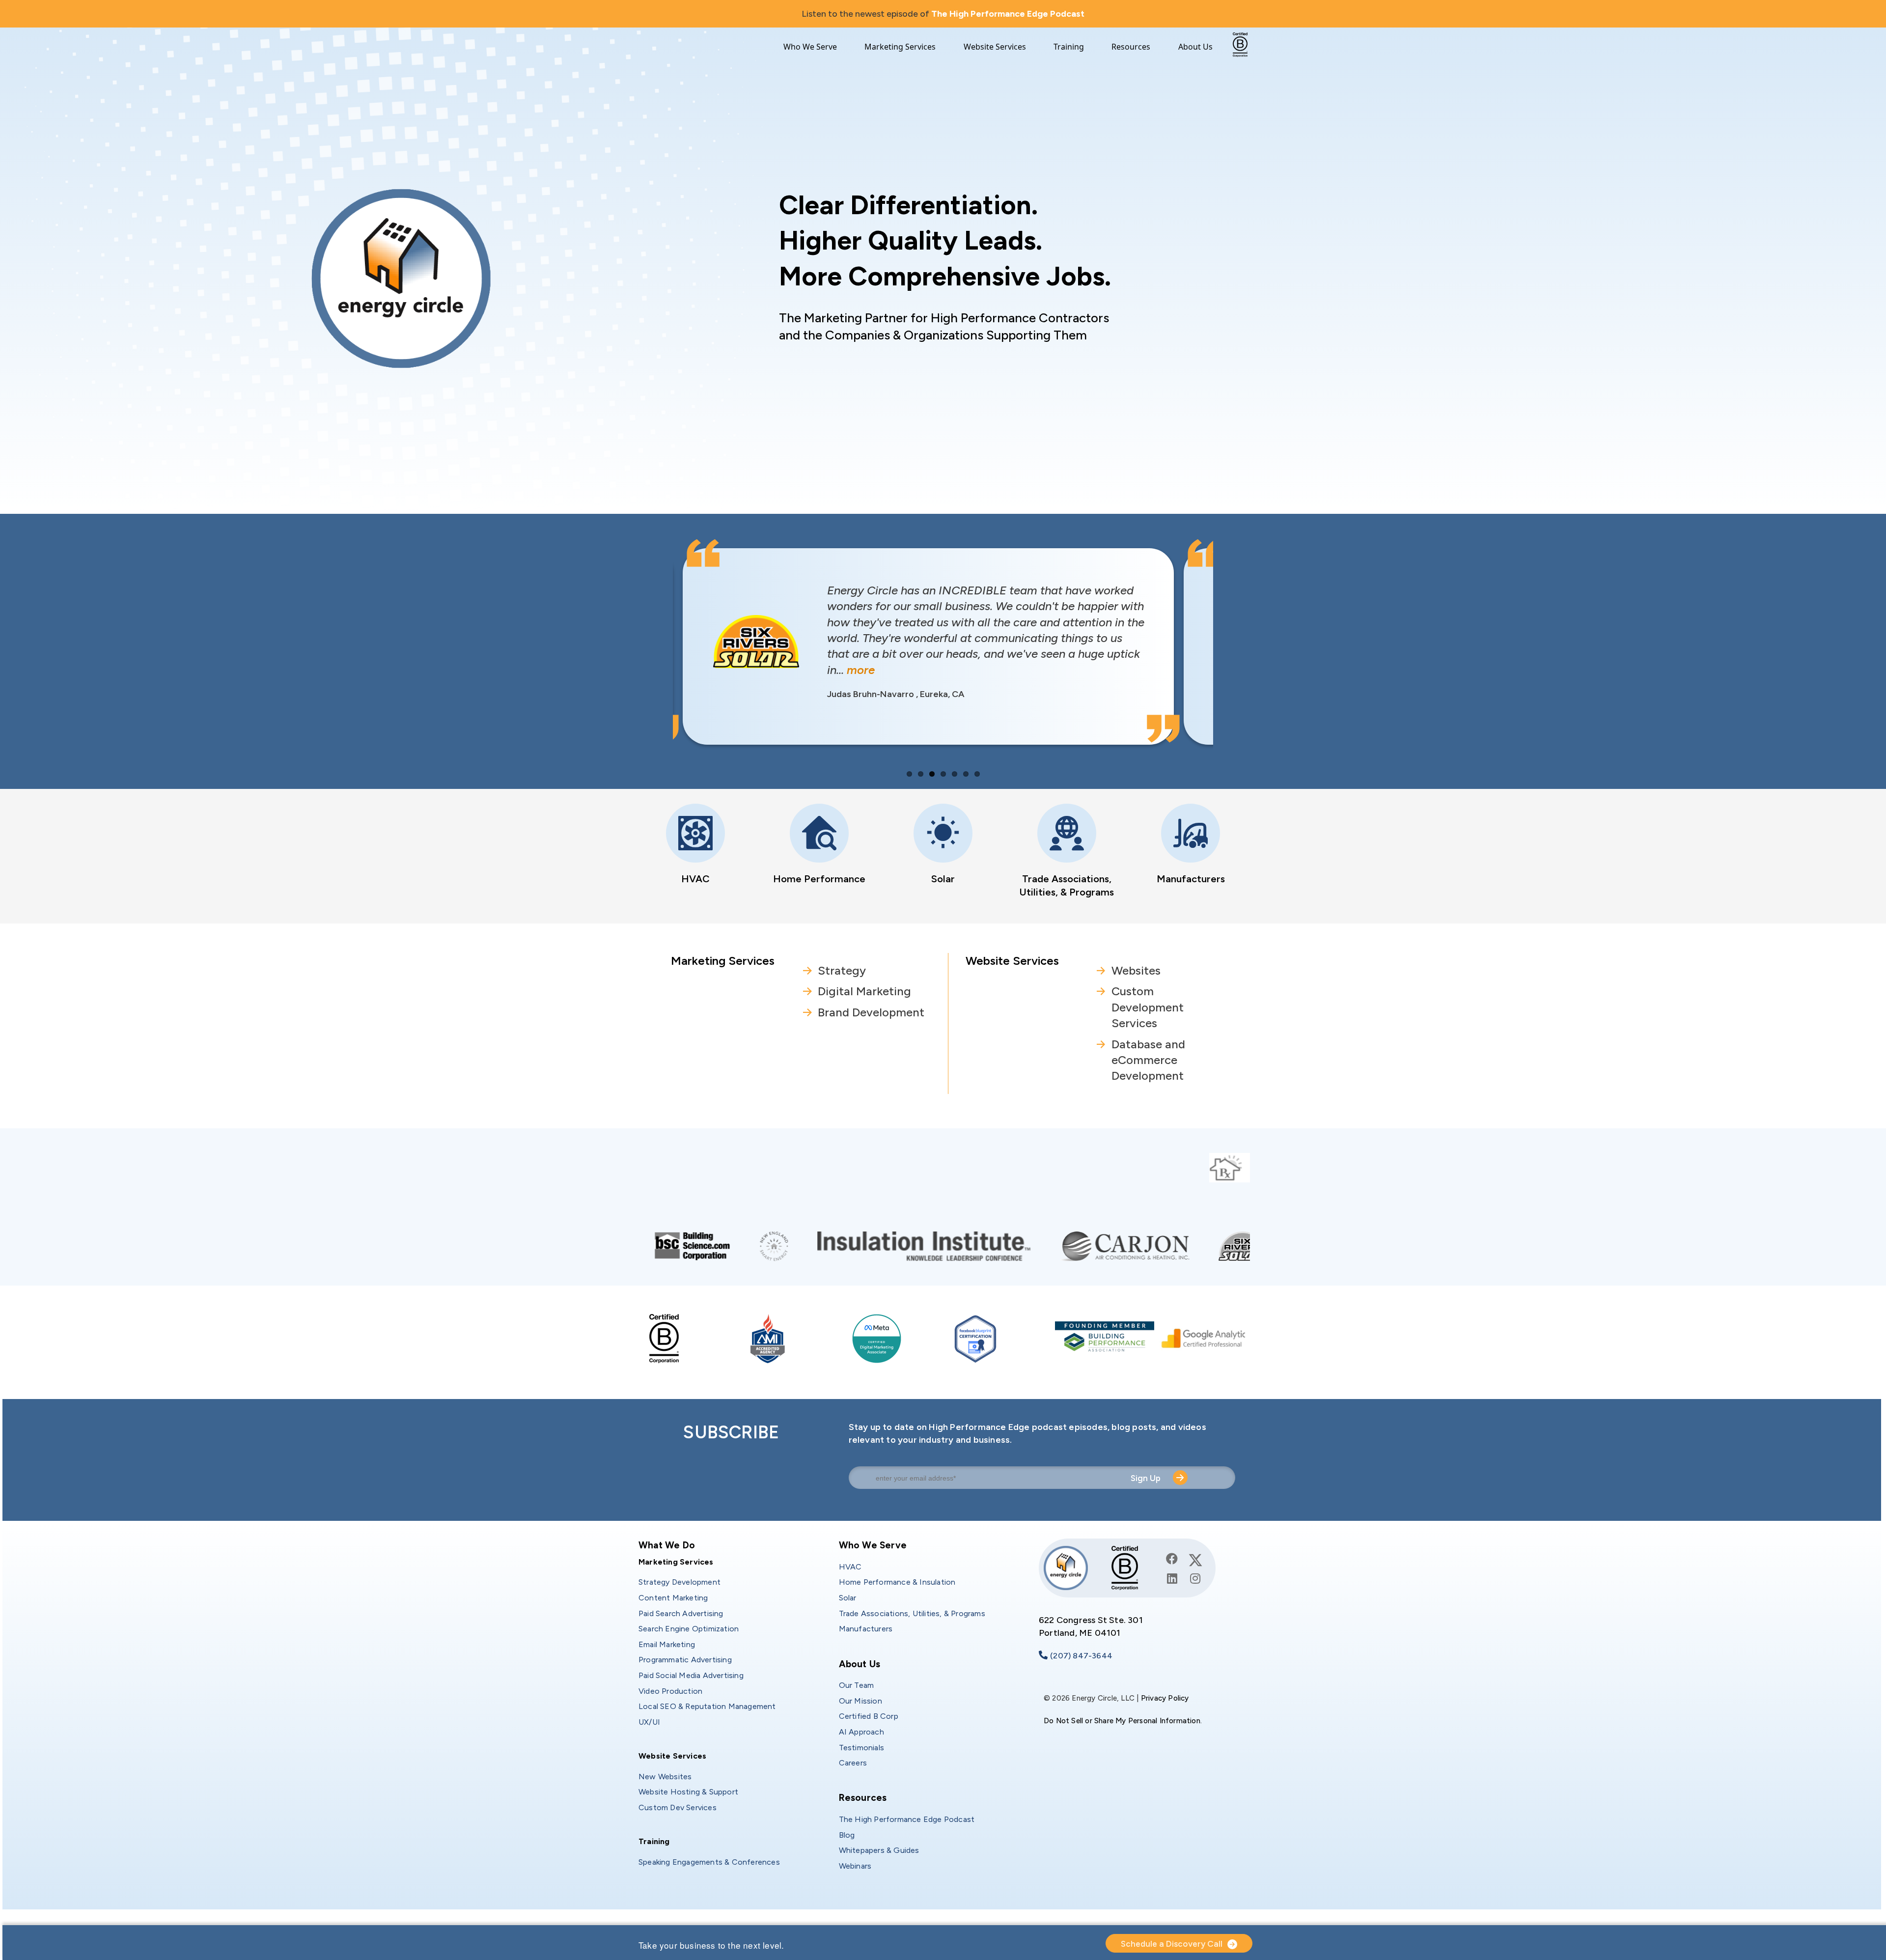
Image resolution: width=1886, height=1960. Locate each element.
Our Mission (860, 1701)
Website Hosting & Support (688, 1792)
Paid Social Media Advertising (691, 1675)
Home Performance (819, 879)
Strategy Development (680, 1582)
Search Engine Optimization (689, 1629)
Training (1069, 47)
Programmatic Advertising (685, 1660)
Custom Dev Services (678, 1807)
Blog (847, 1835)
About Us (1195, 47)
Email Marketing (667, 1644)
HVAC (695, 879)
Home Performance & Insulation (897, 1582)
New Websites (665, 1777)
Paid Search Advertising (681, 1613)
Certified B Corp (869, 1716)
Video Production (670, 1691)
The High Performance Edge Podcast (1008, 14)
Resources (1131, 47)
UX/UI (649, 1722)
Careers (853, 1763)
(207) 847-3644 (1081, 1656)
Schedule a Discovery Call (1172, 1944)
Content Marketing (673, 1598)
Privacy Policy (1165, 1698)
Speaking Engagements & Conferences (709, 1862)
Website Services (995, 47)
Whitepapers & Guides (879, 1850)
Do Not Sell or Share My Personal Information (1122, 1721)
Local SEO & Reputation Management (707, 1706)
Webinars (855, 1866)
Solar (943, 879)
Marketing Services (900, 47)
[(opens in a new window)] (872, 1245)
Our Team (857, 1685)
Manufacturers (1191, 879)
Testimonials (861, 1748)
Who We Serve (810, 47)
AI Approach (861, 1732)
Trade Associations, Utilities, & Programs (912, 1613)
